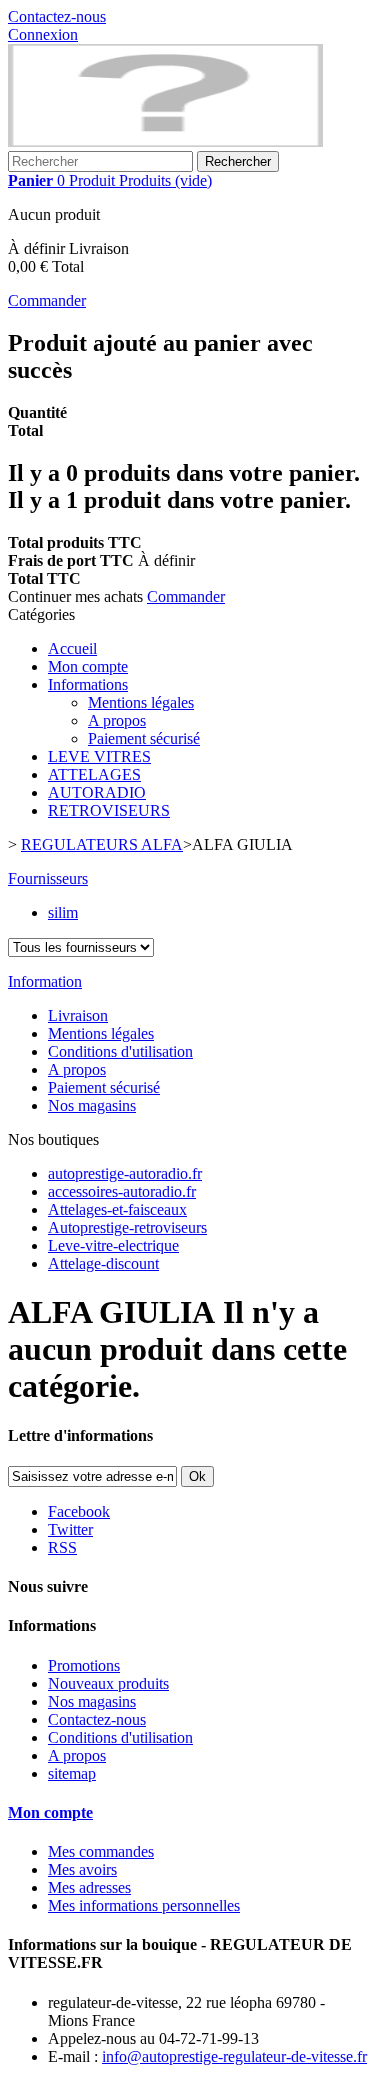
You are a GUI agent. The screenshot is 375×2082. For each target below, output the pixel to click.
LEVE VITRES (99, 756)
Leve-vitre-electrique (113, 1245)
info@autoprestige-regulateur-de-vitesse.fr (234, 2056)
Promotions (84, 1665)
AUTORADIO (97, 792)
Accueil (72, 648)
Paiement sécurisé (144, 738)
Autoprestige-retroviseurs (127, 1227)
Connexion (43, 34)
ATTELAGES (94, 774)
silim (63, 912)
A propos (117, 720)
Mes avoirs (82, 1869)
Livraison (78, 1015)
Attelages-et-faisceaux (117, 1209)
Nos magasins (92, 1105)
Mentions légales (141, 702)
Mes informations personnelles (144, 1905)
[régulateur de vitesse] (165, 141)
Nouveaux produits (108, 1683)
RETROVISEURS (109, 810)
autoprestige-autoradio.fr (125, 1173)
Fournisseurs (48, 878)
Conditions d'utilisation (120, 1051)
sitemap (72, 1773)
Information (45, 981)
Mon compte (88, 666)
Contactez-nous (57, 16)
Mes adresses (89, 1887)
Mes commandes (101, 1851)
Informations (88, 684)
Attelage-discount (103, 1263)
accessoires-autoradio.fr (122, 1191)
